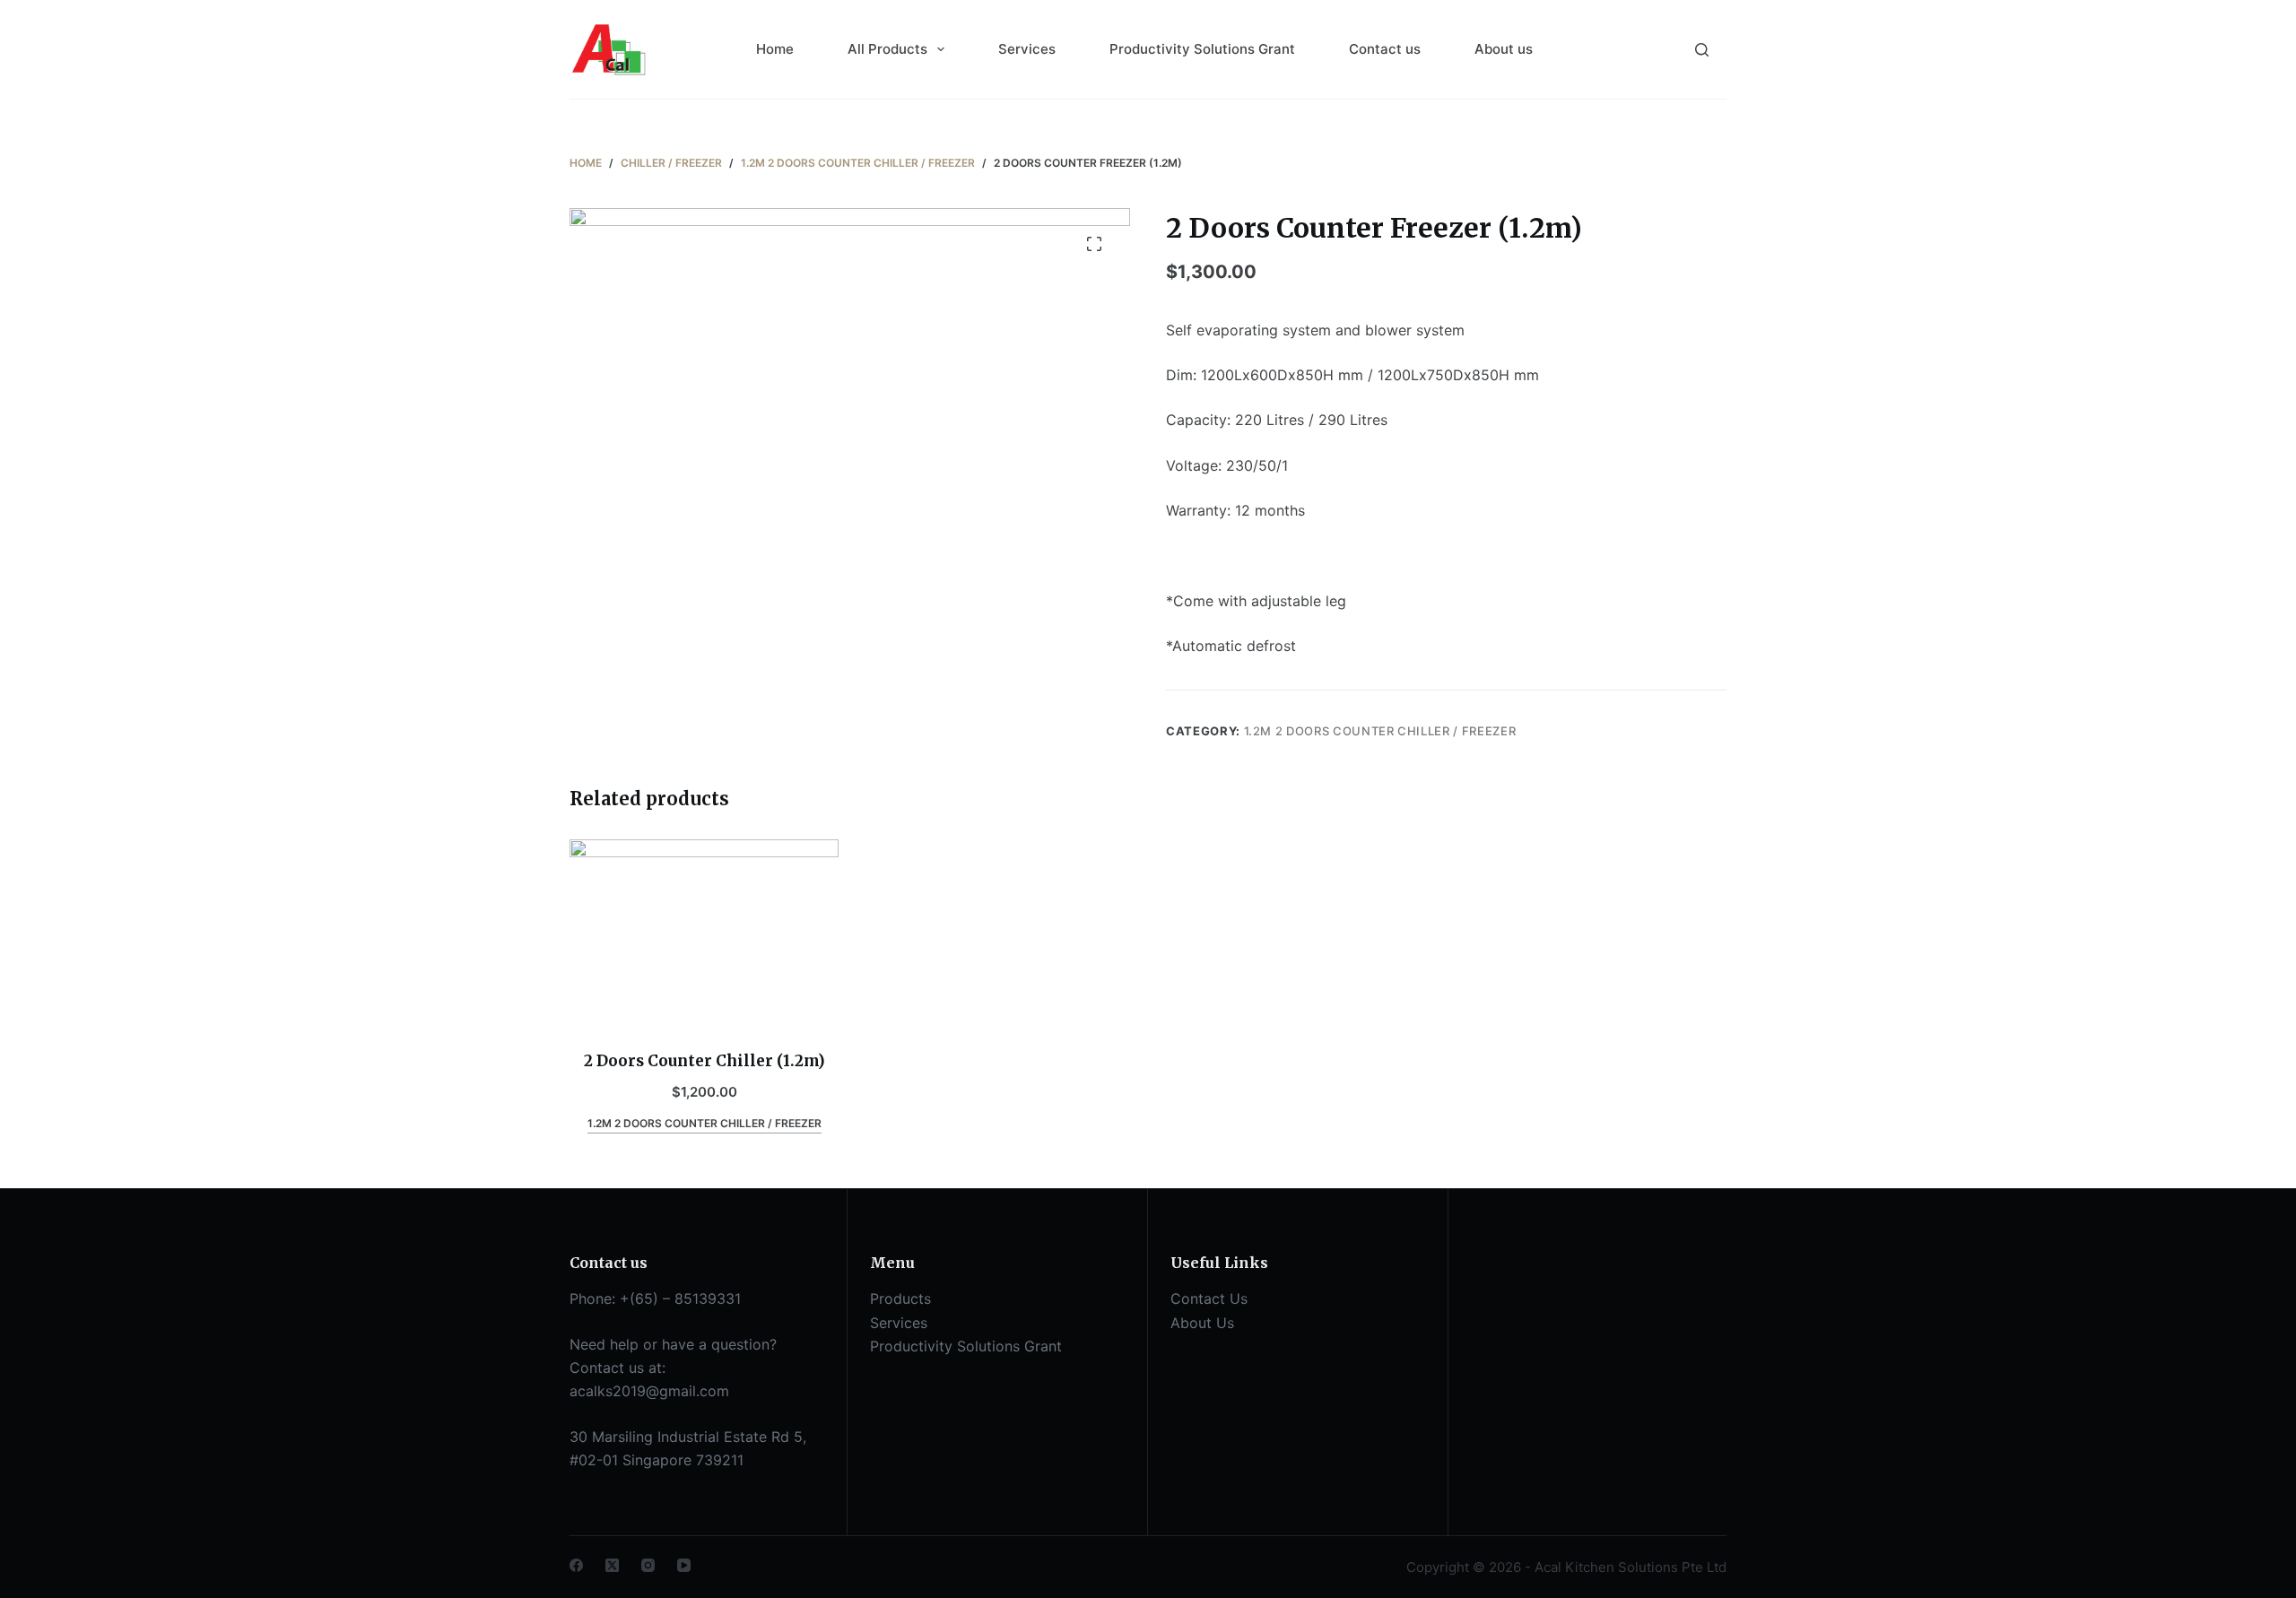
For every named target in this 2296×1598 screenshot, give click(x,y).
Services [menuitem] (1027, 49)
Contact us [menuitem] (1385, 49)
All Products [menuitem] (887, 49)
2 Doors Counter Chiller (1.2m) (704, 1061)
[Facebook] (576, 1565)
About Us (1202, 1323)
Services (899, 1323)
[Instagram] (648, 1565)
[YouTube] (684, 1565)
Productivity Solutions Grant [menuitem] (1202, 49)
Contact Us (1209, 1298)
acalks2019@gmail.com (649, 1391)
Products (900, 1298)
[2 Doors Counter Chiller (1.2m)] (704, 934)
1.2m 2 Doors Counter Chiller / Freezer (1380, 731)
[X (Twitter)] (612, 1565)
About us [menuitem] (1504, 49)
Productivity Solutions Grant (966, 1346)
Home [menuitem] (775, 49)
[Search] (1702, 50)
